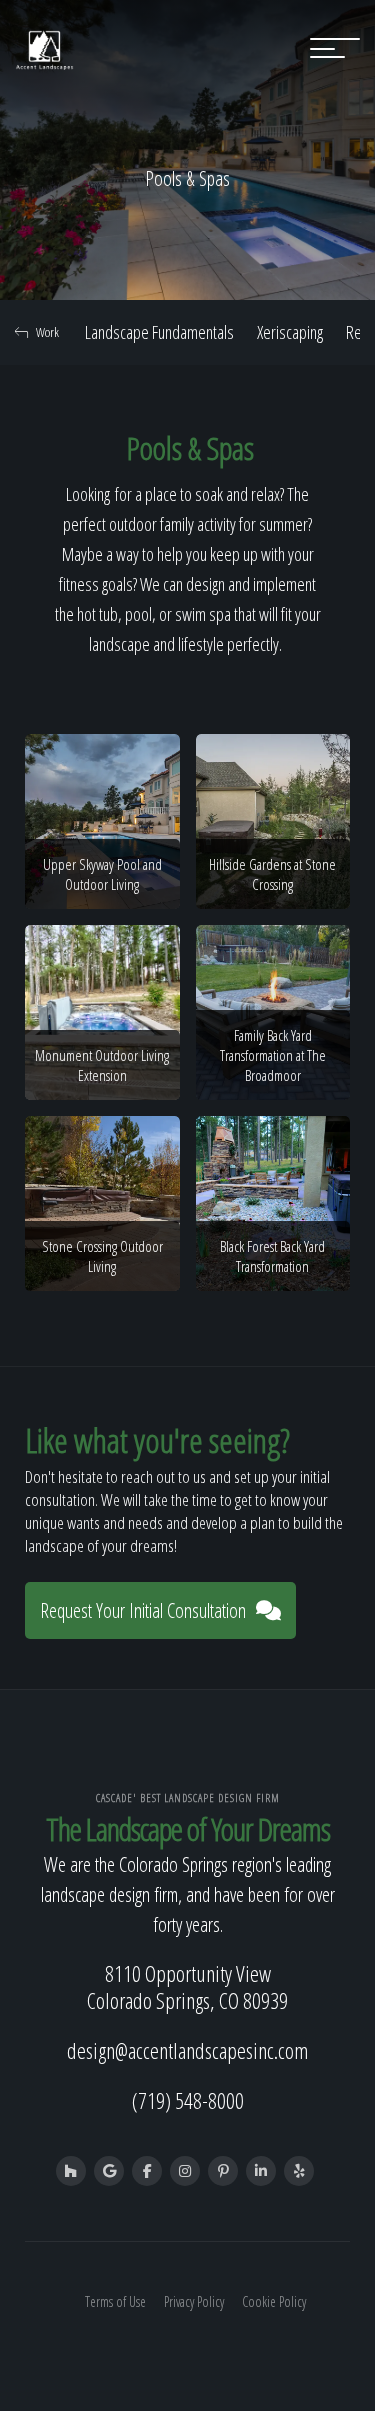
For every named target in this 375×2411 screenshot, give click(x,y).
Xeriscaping (290, 332)
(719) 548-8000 (188, 2100)
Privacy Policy (194, 2301)
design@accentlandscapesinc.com (187, 2050)
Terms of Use (115, 2301)
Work (47, 332)
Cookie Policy (274, 2301)
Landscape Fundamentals (159, 332)
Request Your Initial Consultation (143, 1610)
